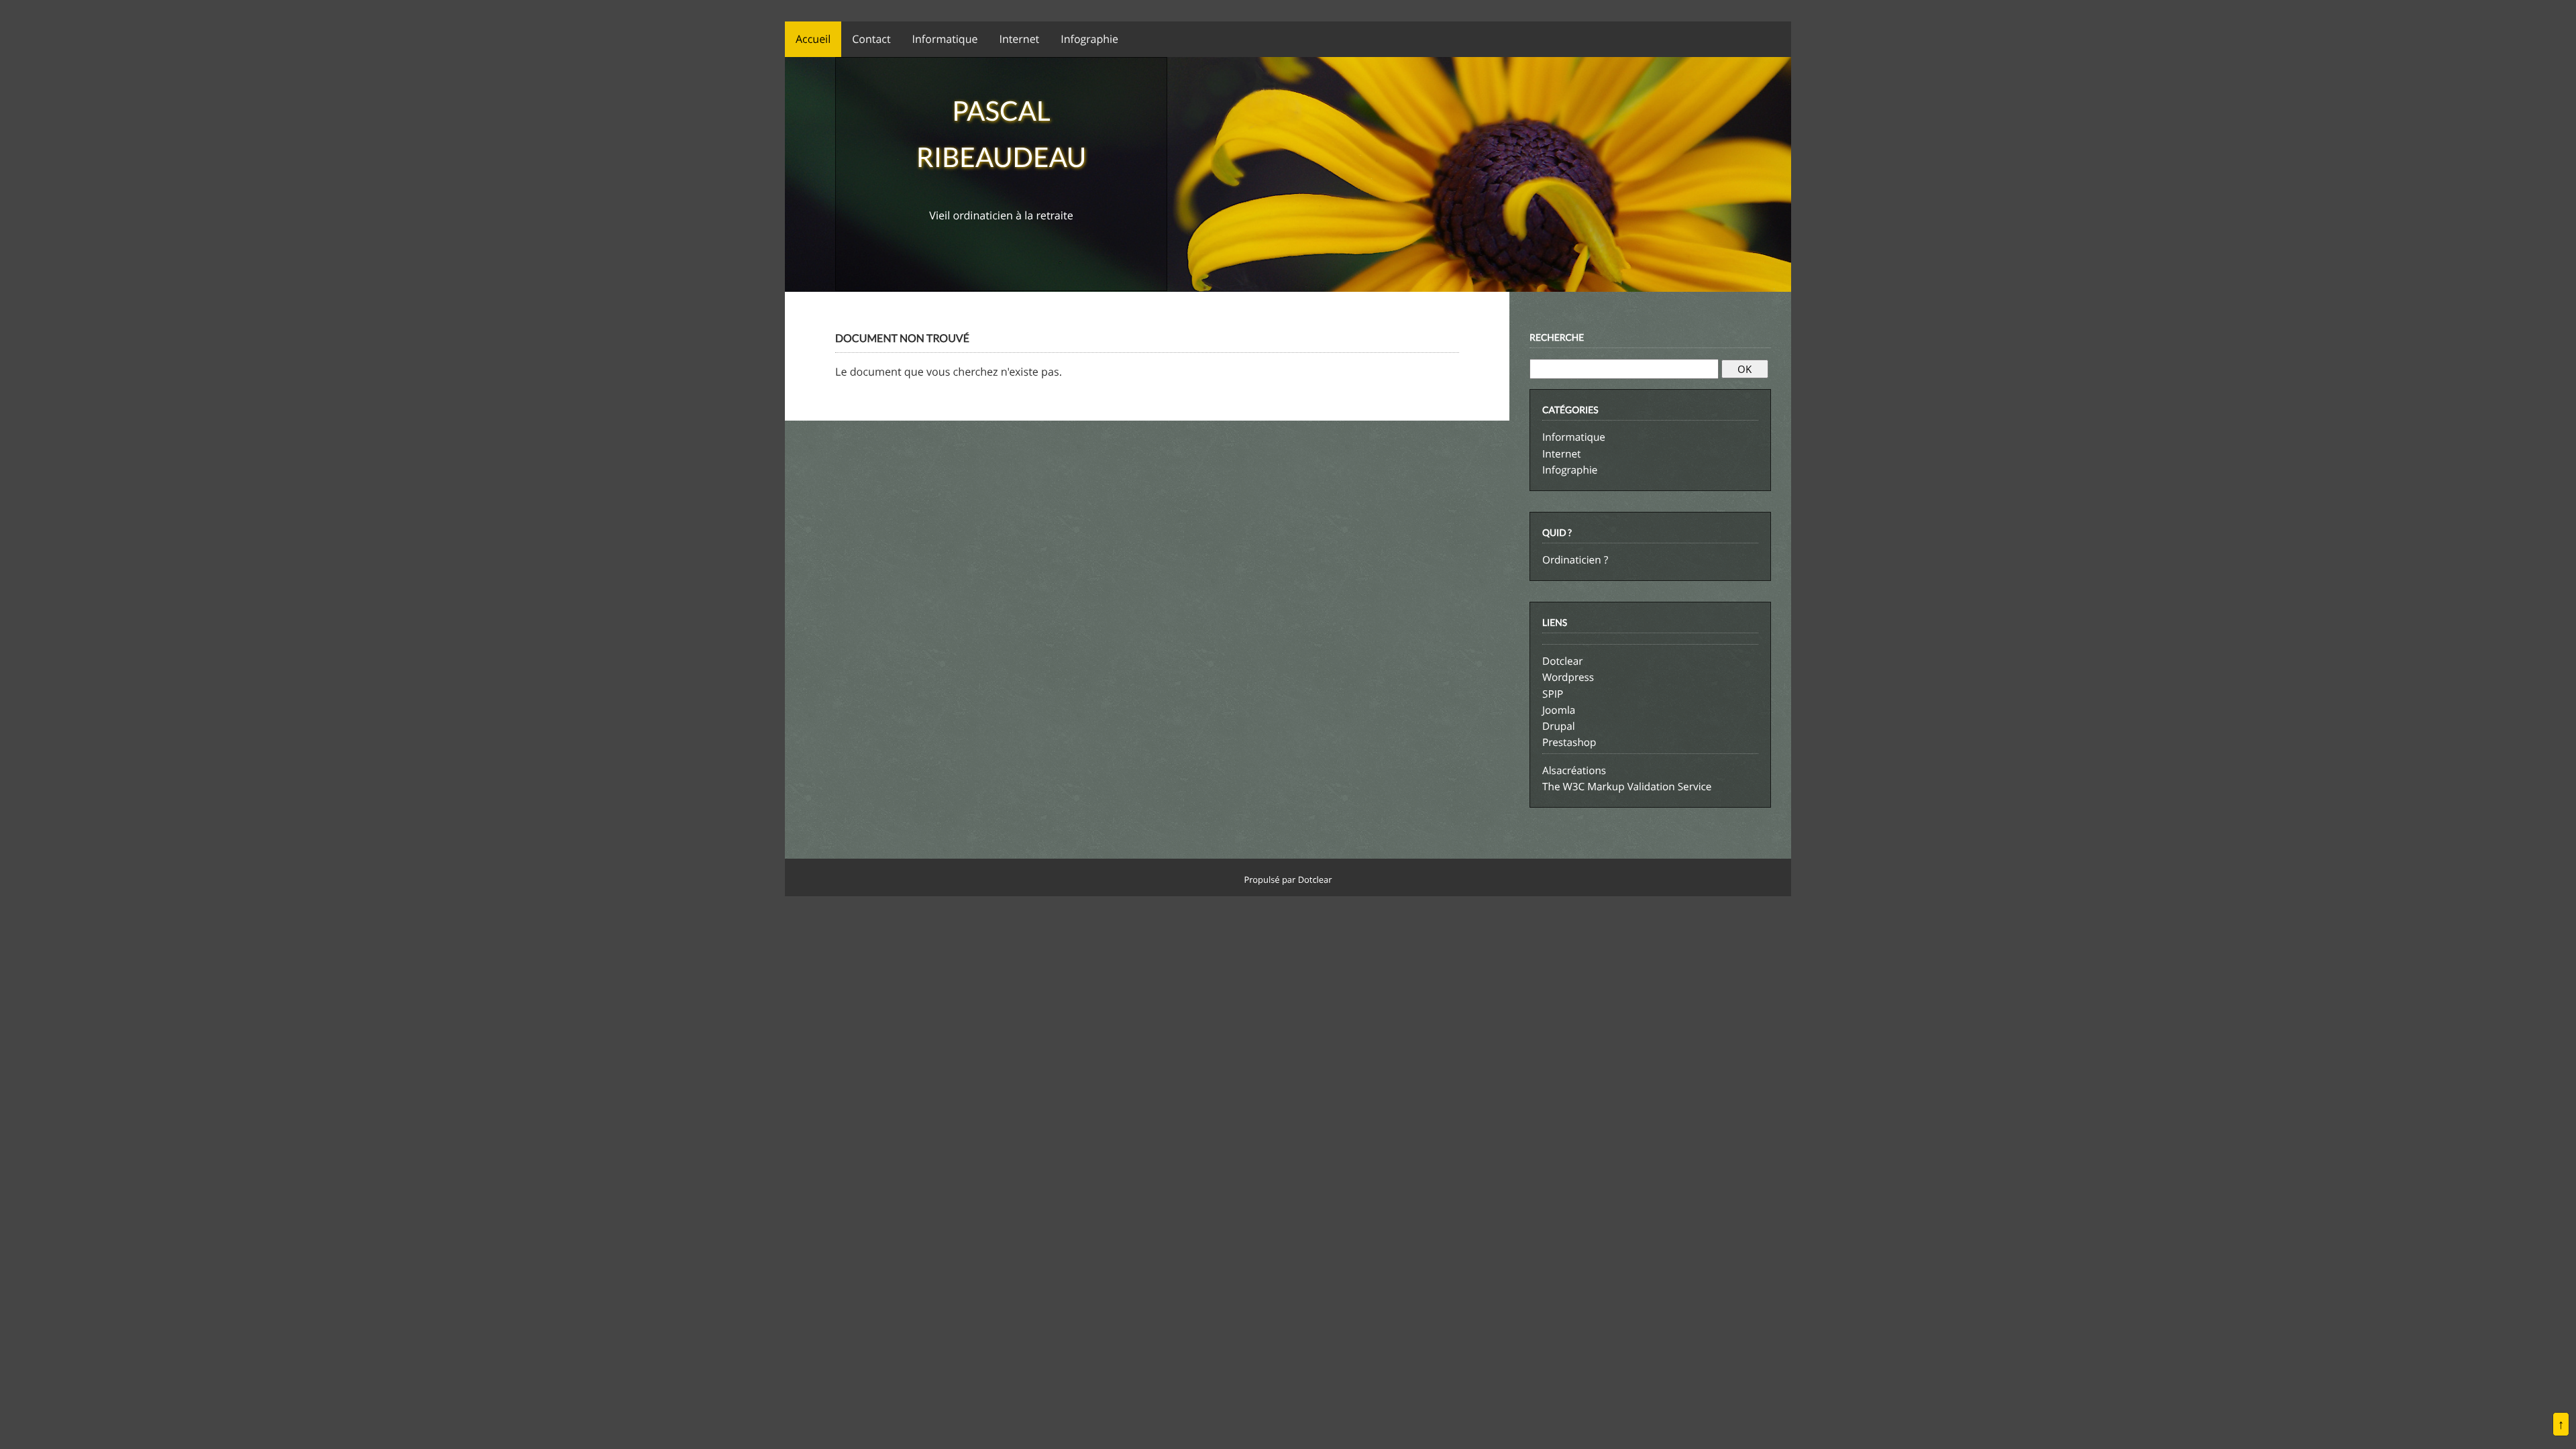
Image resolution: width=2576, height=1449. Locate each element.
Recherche (1557, 337)
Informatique (1574, 437)
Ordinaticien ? (1575, 560)
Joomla (1559, 710)
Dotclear (1562, 661)
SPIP (1553, 694)
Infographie (1570, 470)
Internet (1561, 454)
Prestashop (1569, 743)
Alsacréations (1574, 771)
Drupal (1559, 727)
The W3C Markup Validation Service (1627, 787)
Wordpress (1568, 678)
